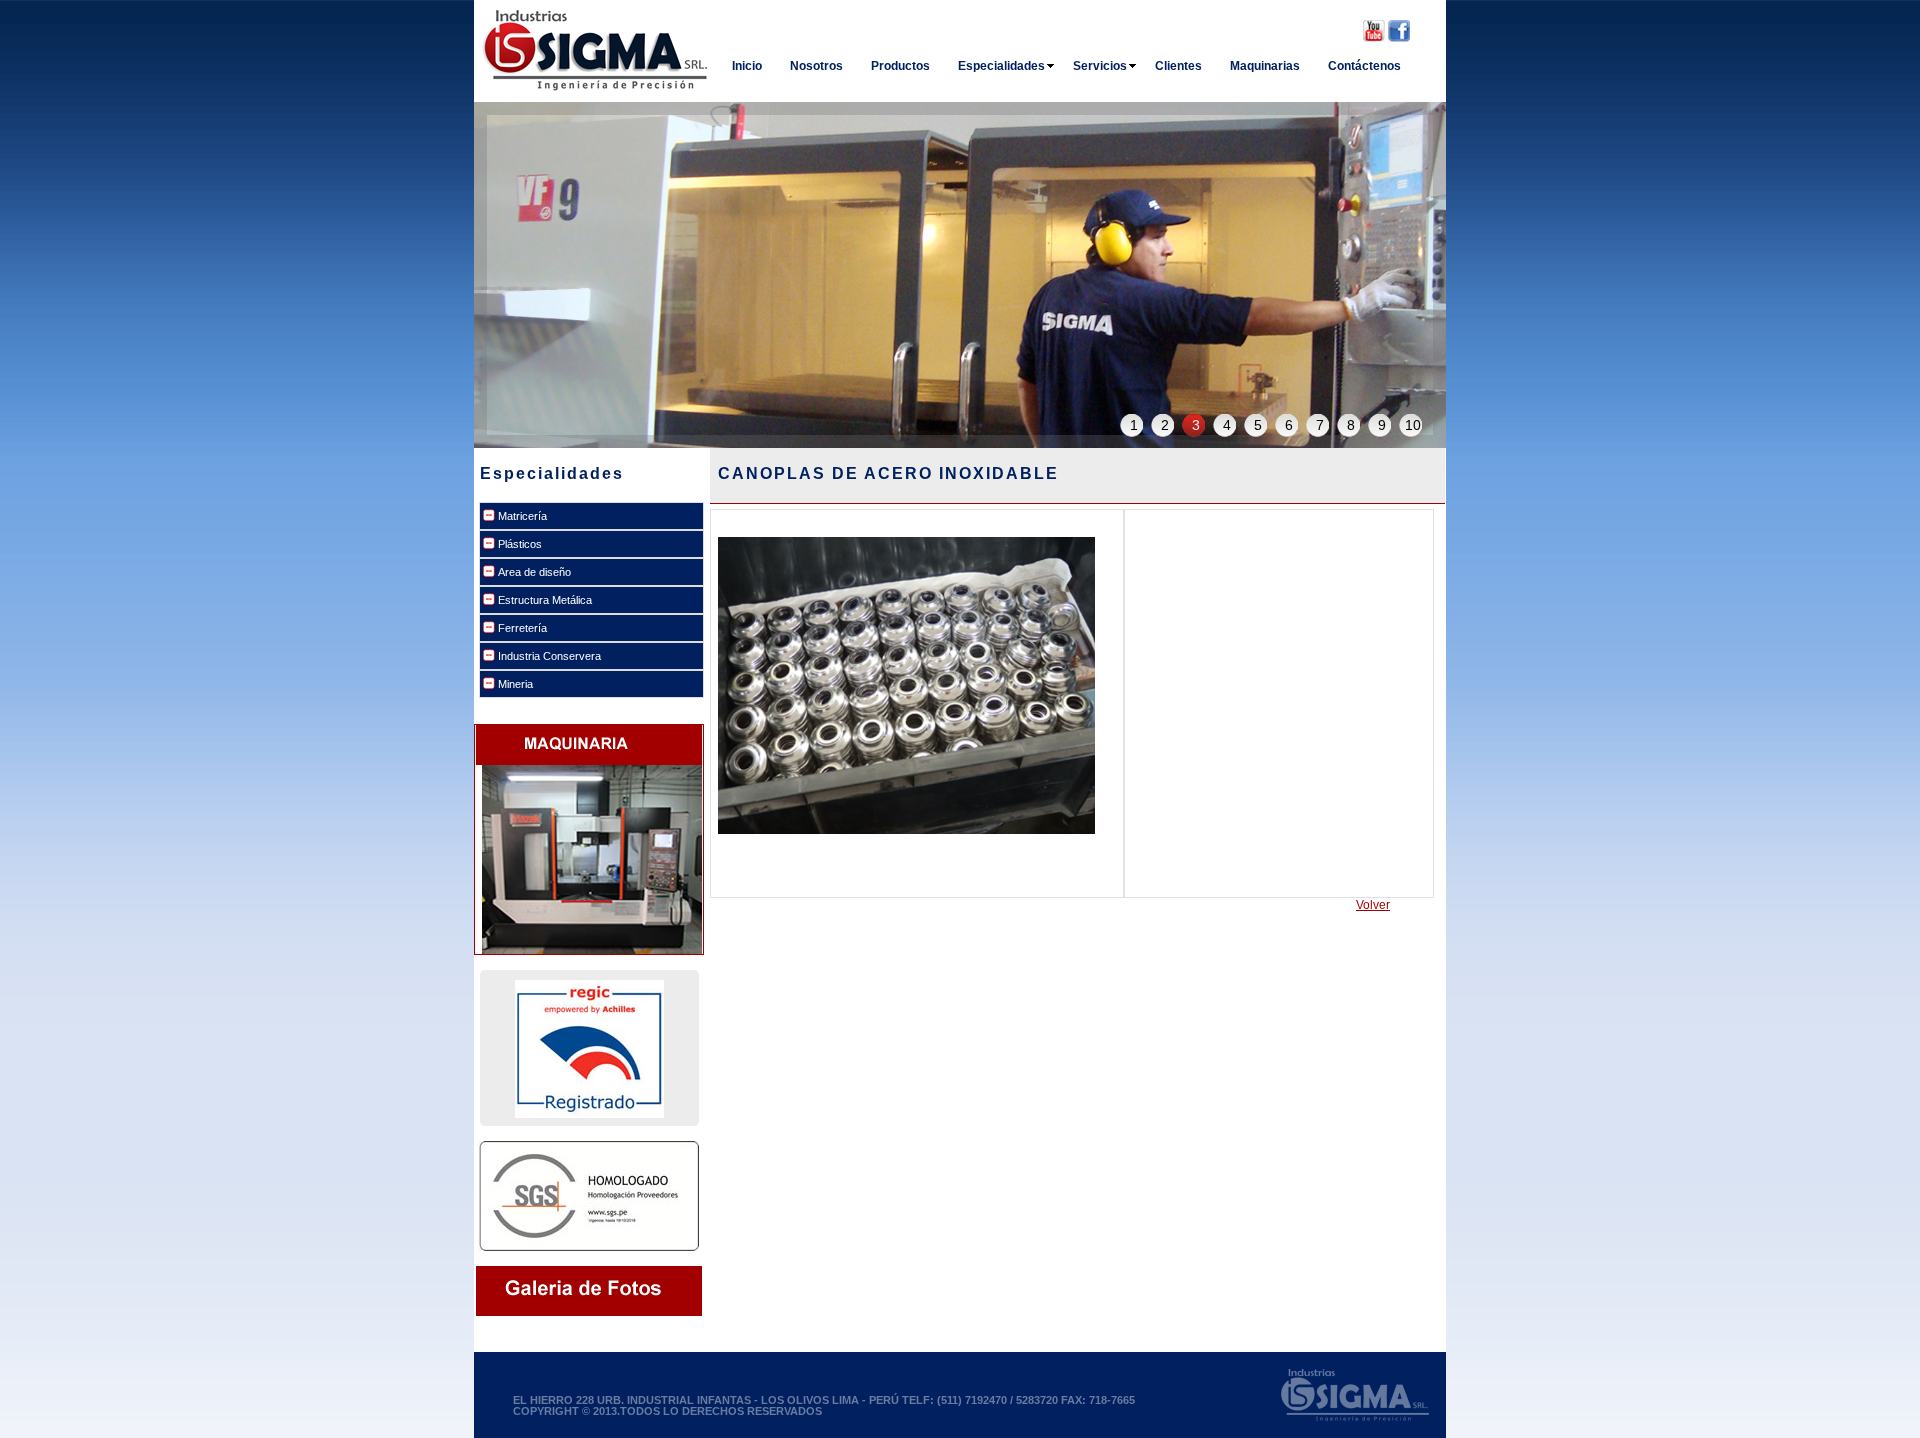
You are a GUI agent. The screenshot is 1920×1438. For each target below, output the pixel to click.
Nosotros (816, 66)
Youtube (1374, 31)
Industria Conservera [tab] (549, 656)
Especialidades (1001, 66)
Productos (900, 66)
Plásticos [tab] (520, 544)
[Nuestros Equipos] (592, 772)
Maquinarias (1265, 66)
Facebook (1399, 31)
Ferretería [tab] (522, 628)
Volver (1373, 905)
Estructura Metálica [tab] (545, 600)
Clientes (1178, 66)
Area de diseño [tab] (534, 572)
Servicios (1100, 66)
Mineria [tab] (515, 684)
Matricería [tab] (522, 516)
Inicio (747, 66)
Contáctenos (1364, 66)
